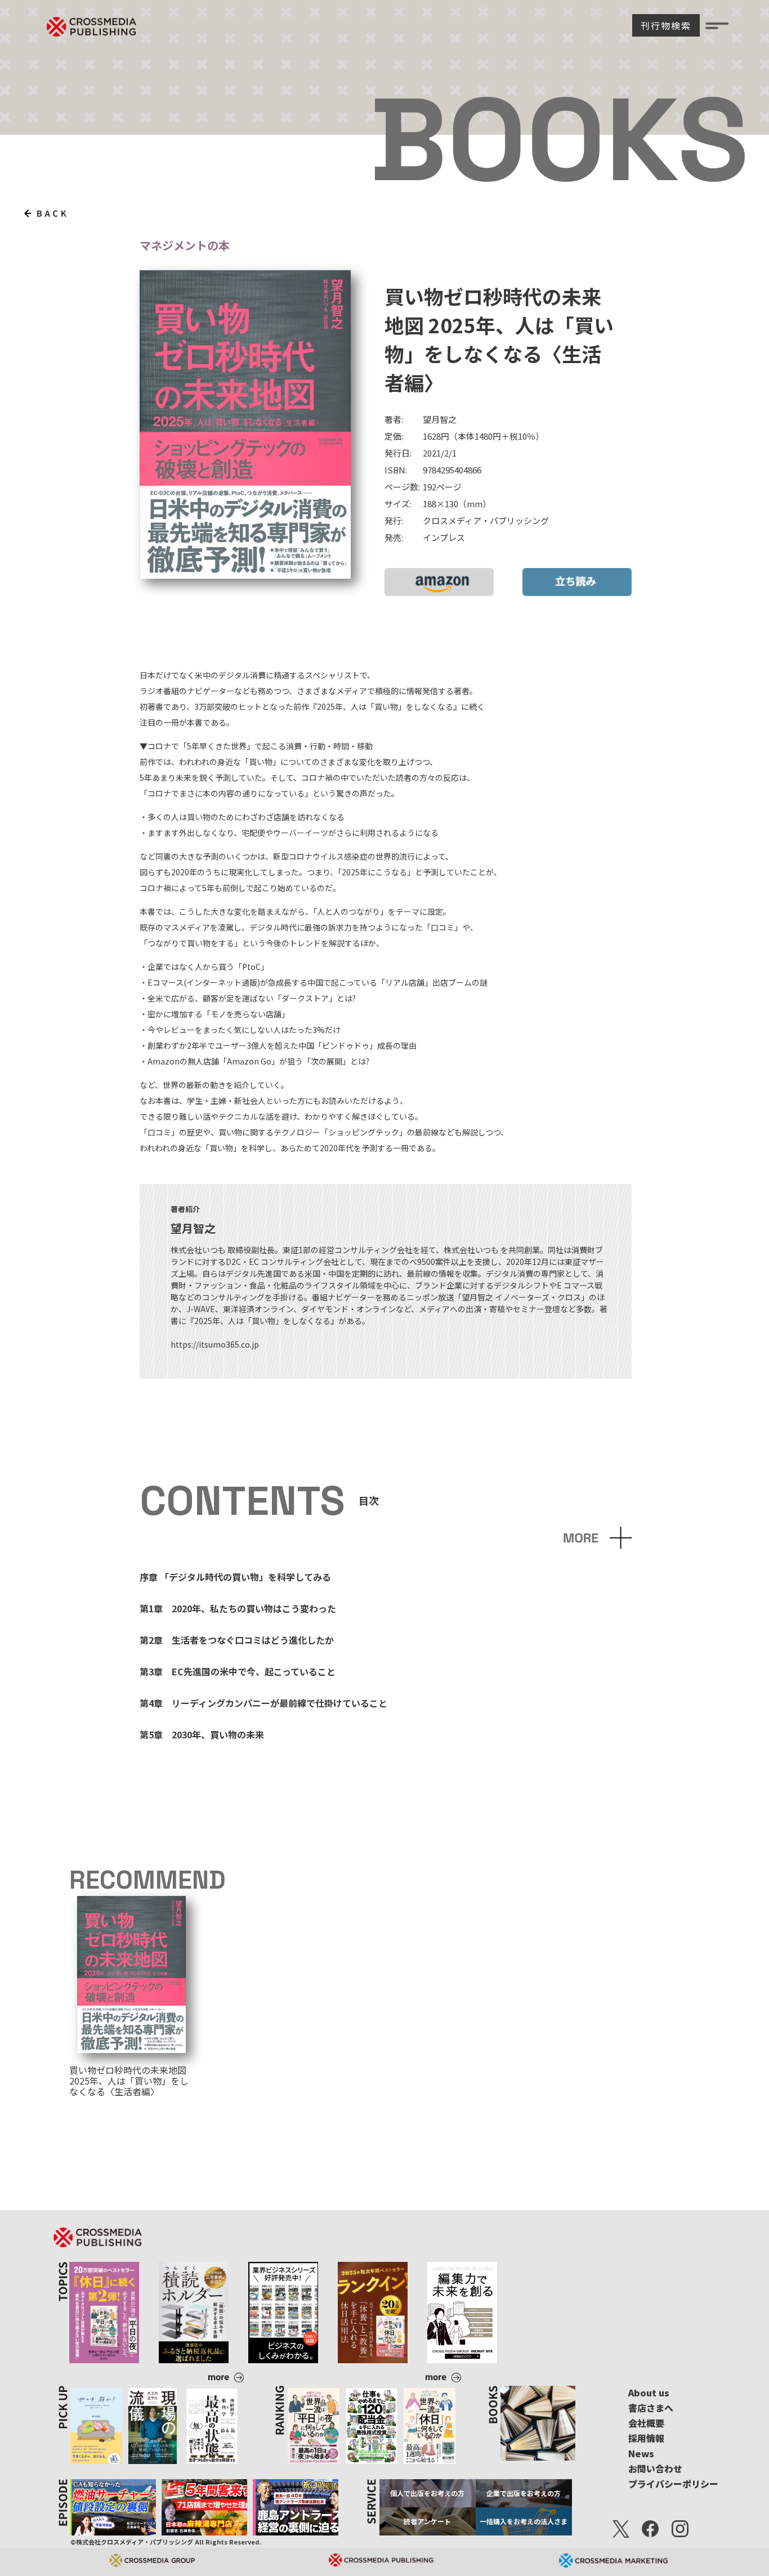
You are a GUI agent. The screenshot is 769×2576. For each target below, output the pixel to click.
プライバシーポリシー (673, 2484)
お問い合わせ (655, 2468)
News (641, 2453)
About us (649, 2392)
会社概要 (646, 2423)
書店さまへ (651, 2408)
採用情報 (646, 2438)
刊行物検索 (666, 25)
